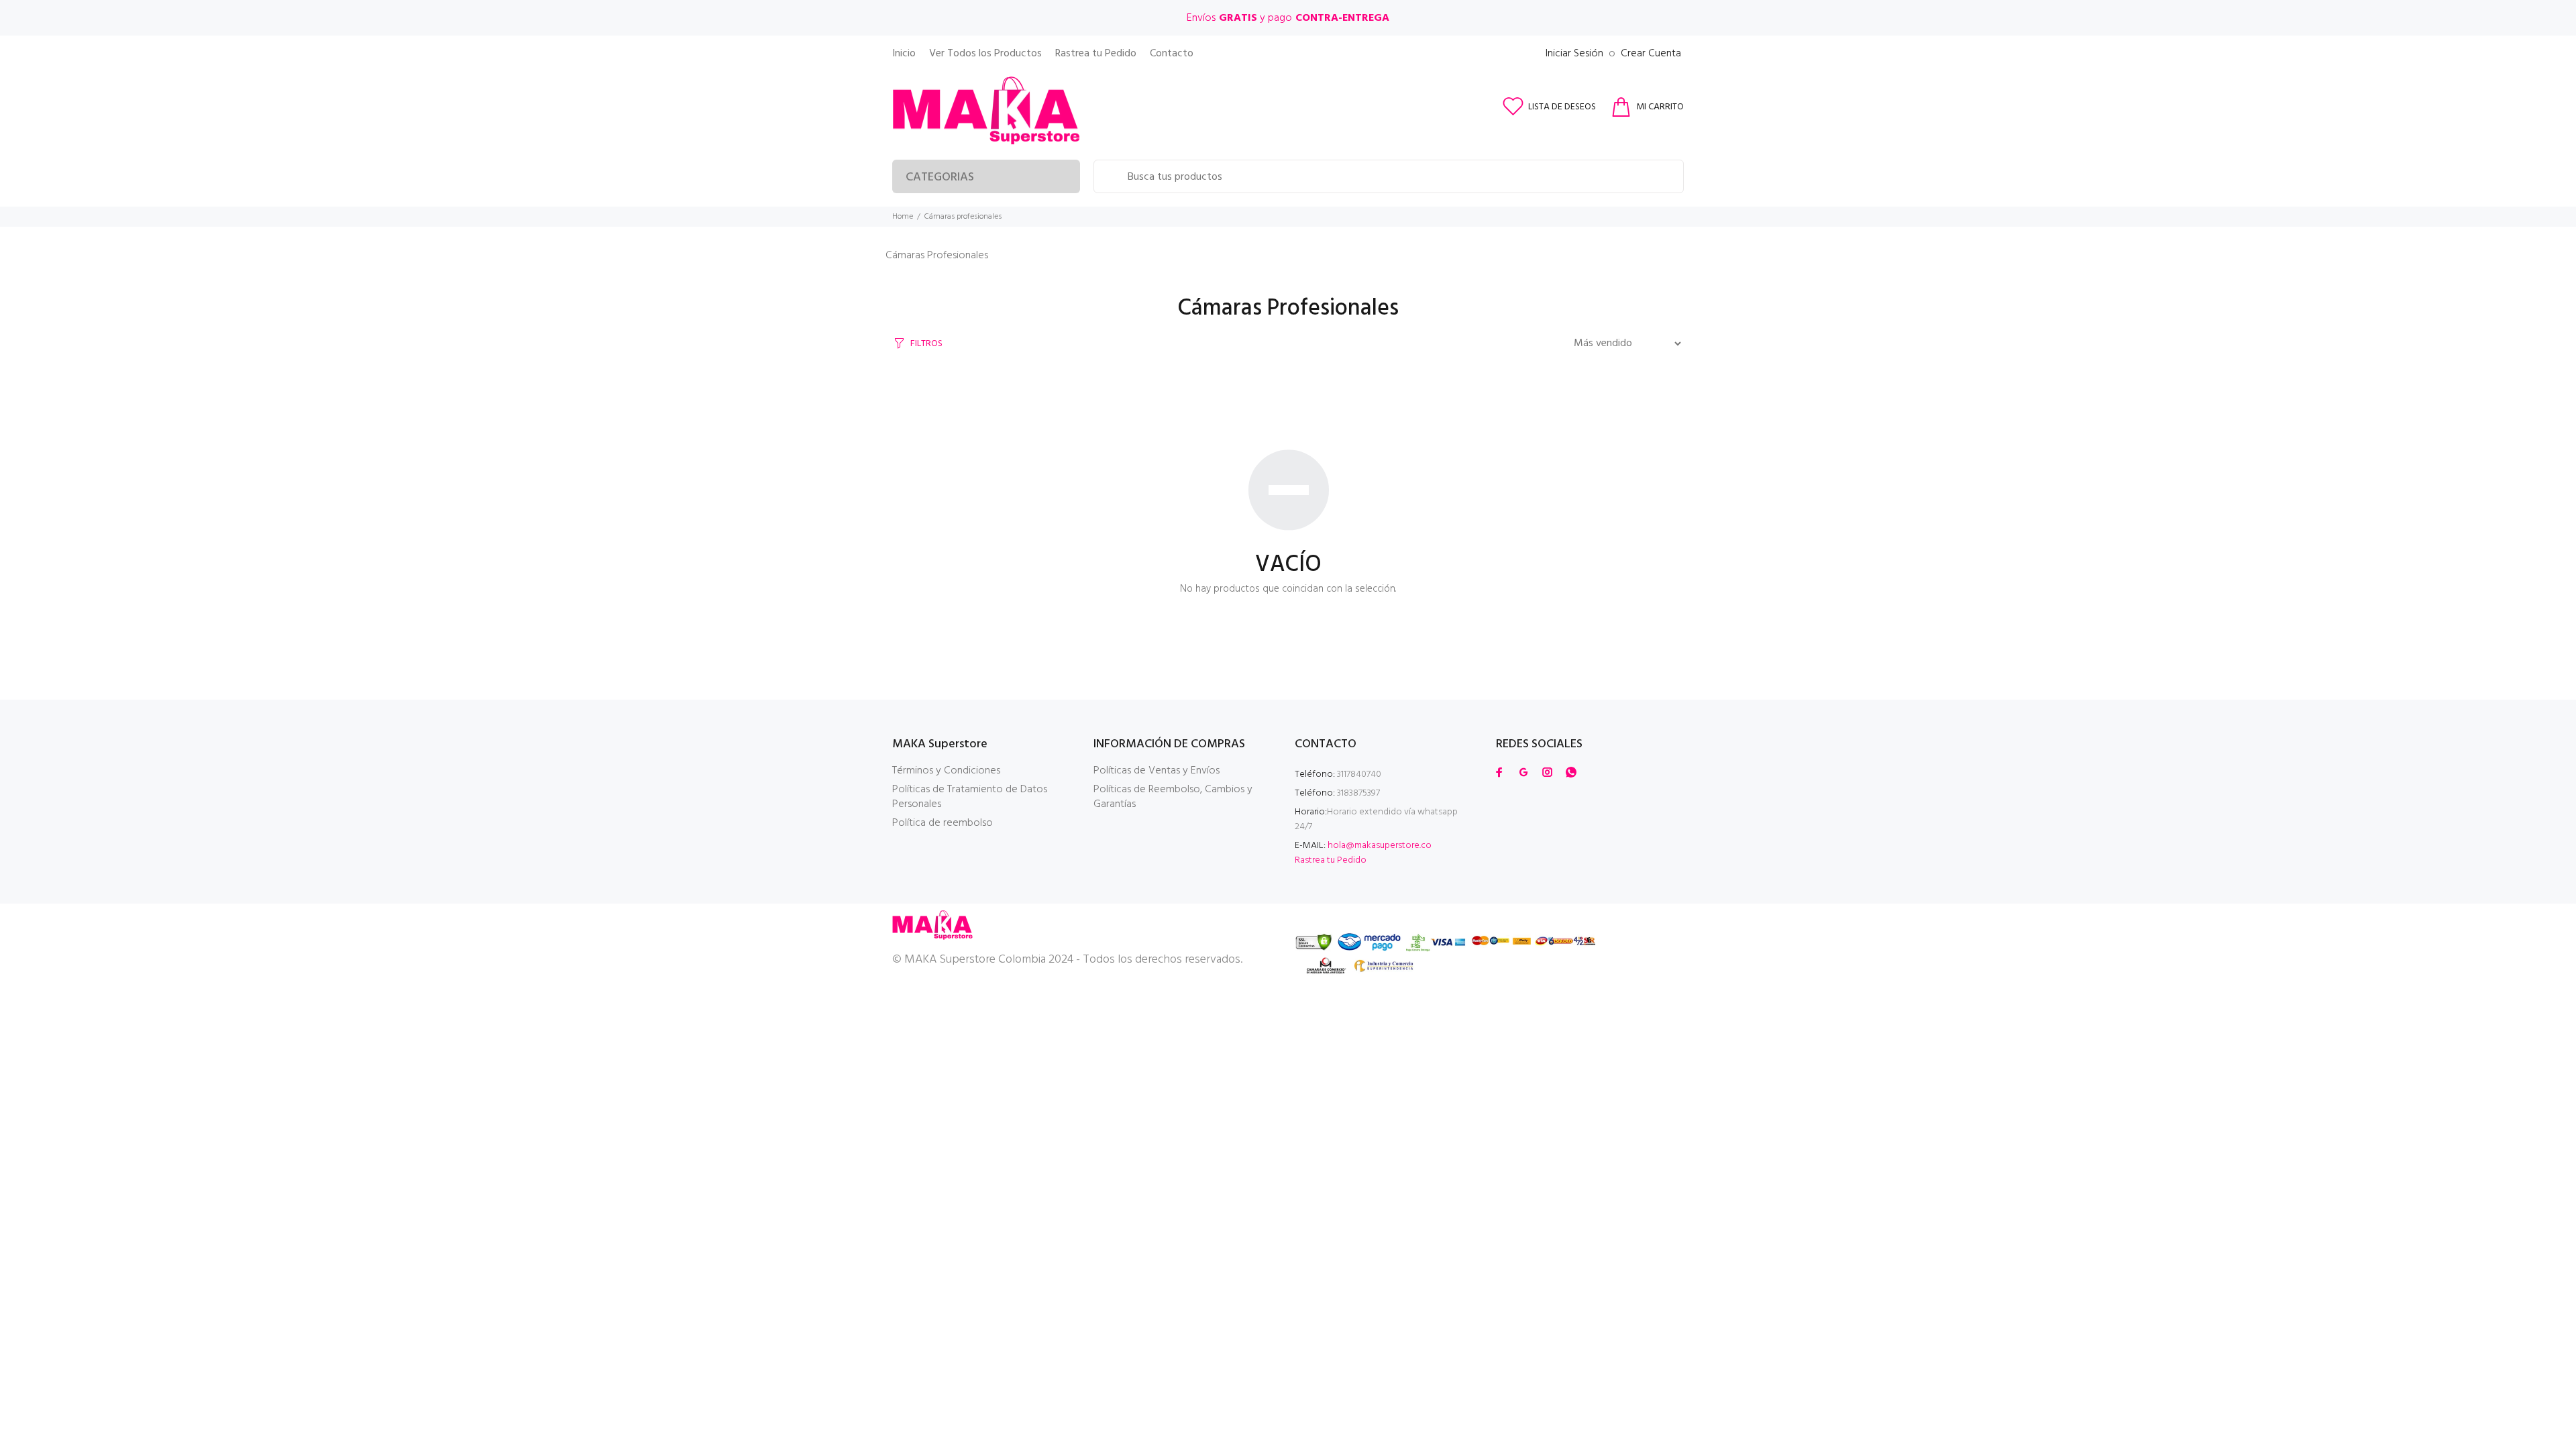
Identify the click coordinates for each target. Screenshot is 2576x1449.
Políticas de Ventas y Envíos (1157, 771)
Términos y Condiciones (946, 771)
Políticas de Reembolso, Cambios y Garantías (1173, 797)
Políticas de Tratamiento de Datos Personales (970, 797)
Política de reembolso (943, 823)
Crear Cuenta (1651, 54)
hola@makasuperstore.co (1380, 846)
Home (903, 217)
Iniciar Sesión (1574, 54)
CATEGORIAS (940, 177)
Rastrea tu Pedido (1331, 860)
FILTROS (926, 344)
